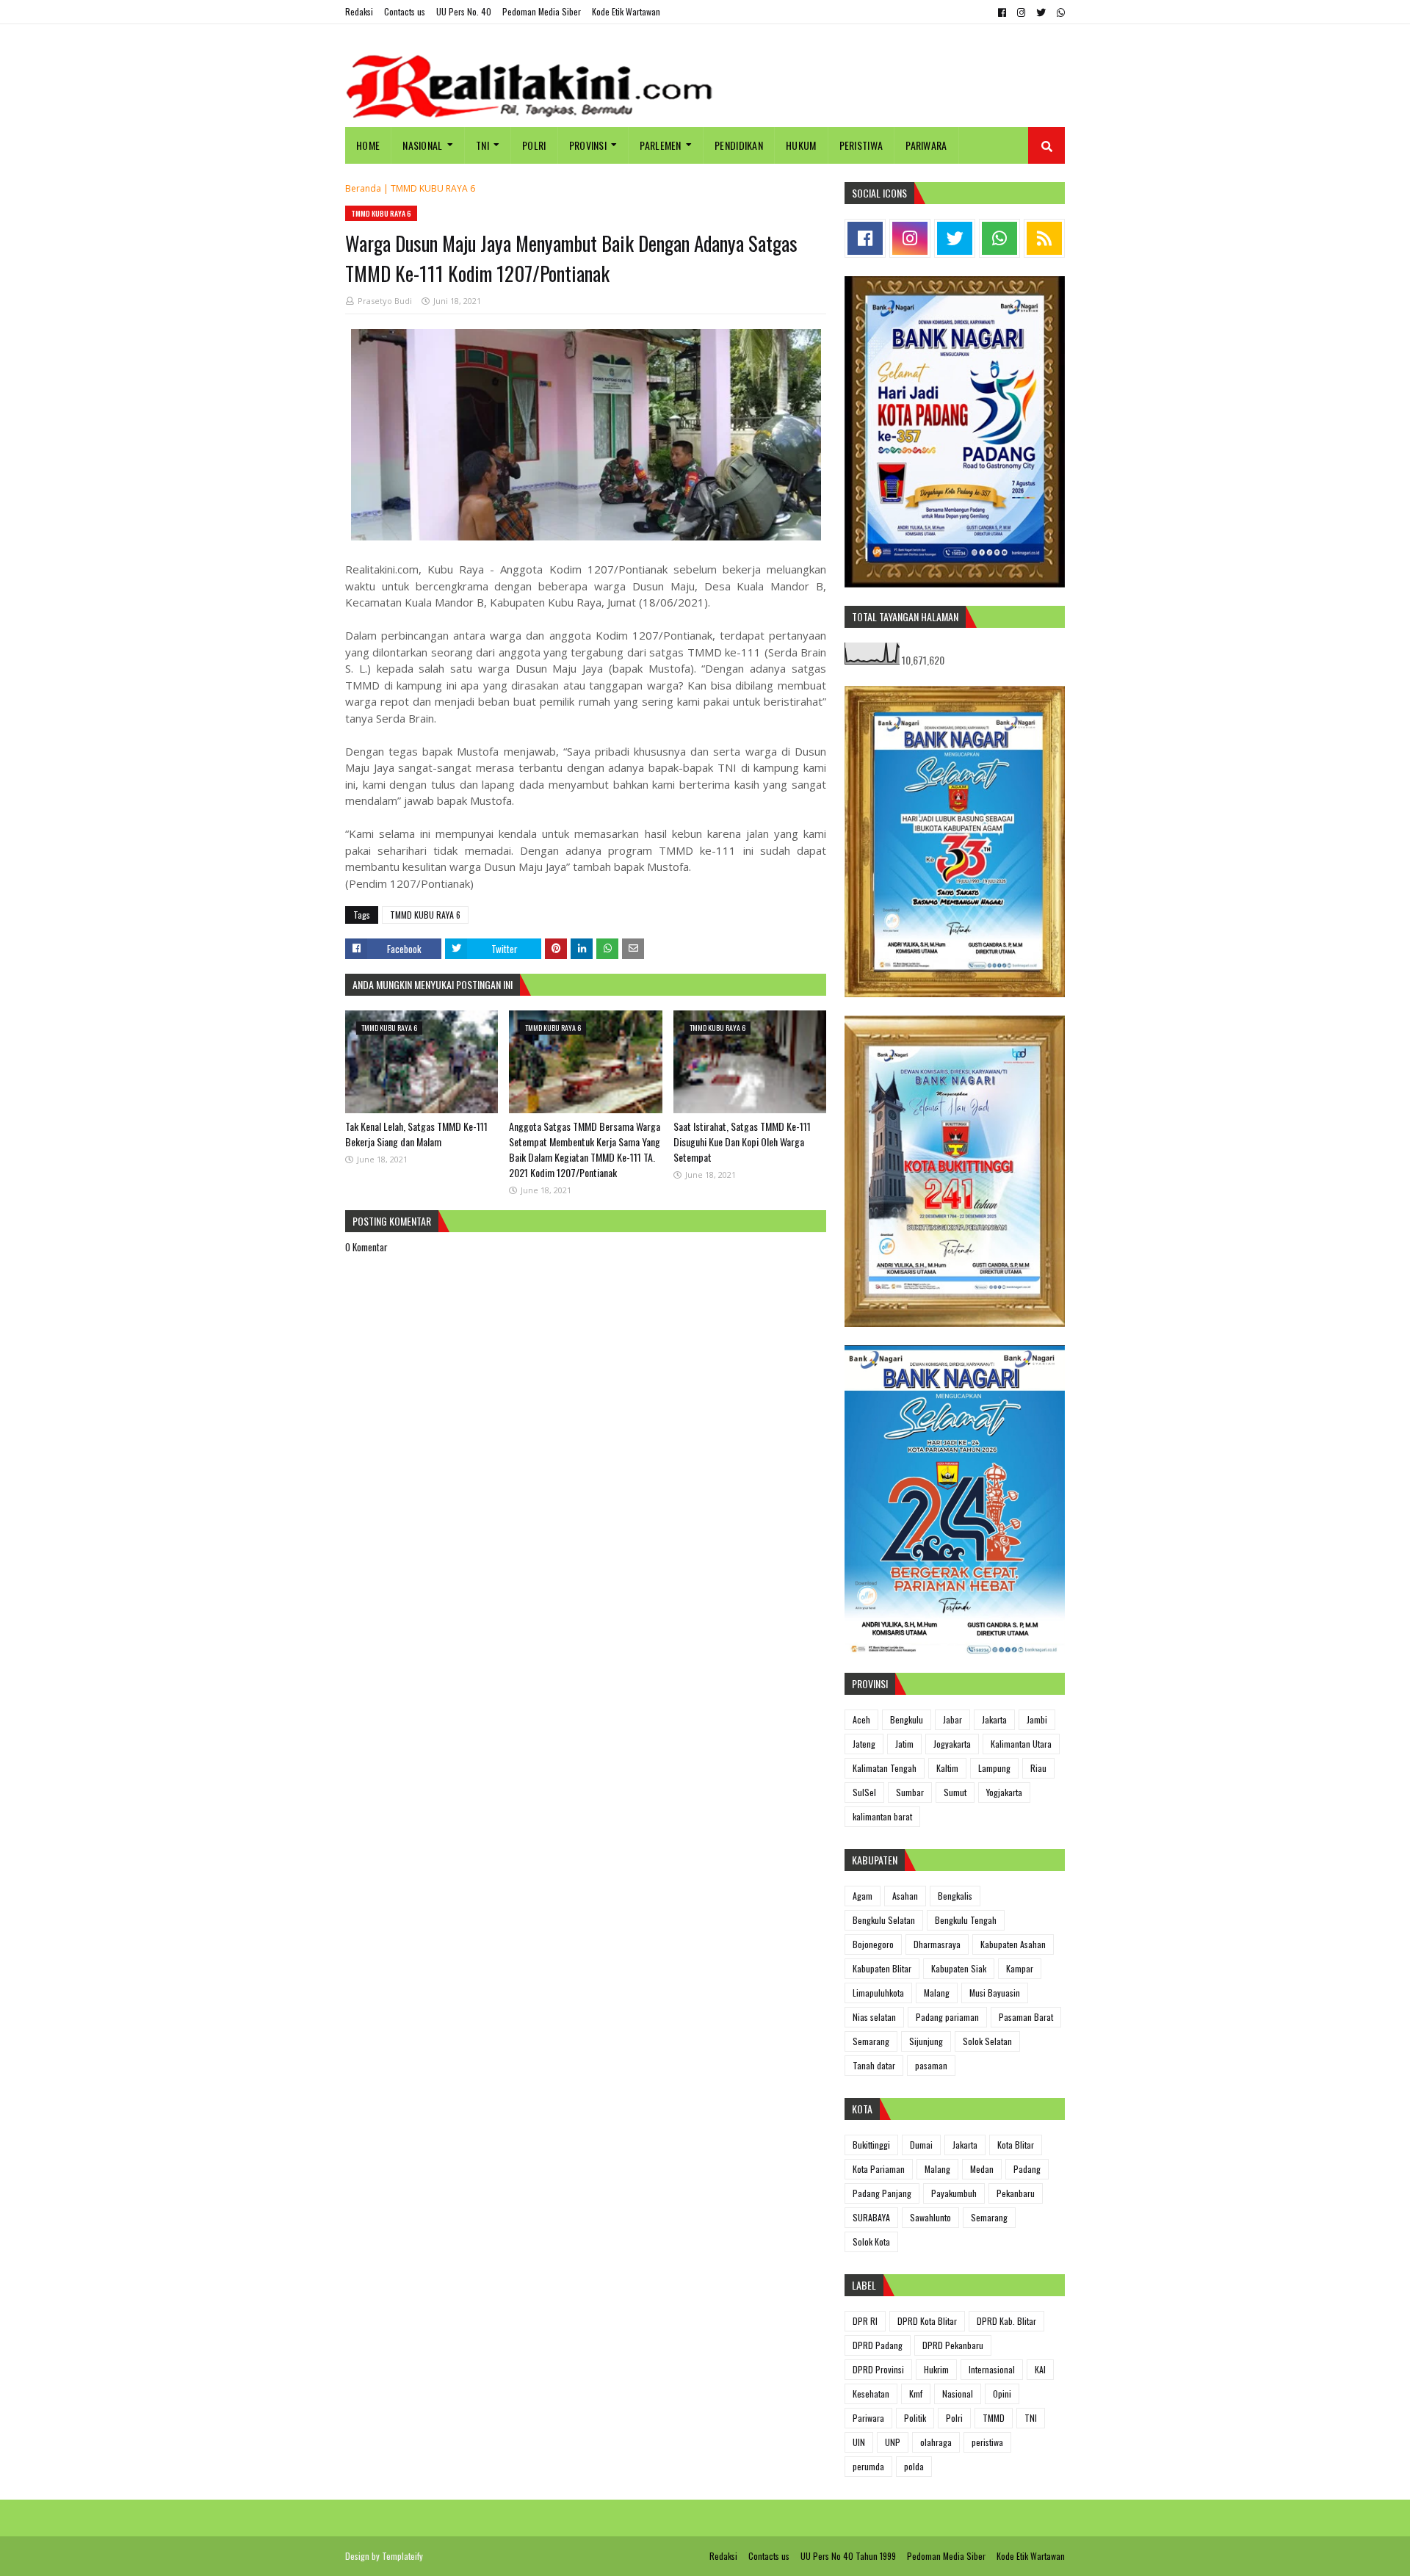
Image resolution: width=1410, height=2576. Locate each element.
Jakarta (994, 1719)
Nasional (958, 2394)
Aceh (861, 1719)
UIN (859, 2442)
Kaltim (947, 1768)
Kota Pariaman (879, 2169)
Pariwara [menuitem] (926, 145)
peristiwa (987, 2442)
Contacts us (405, 11)
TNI (1031, 2418)
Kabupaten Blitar (882, 1968)
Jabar (952, 1719)
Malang (937, 1993)
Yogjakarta (1004, 1792)
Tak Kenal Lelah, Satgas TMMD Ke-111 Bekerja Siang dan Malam (416, 1134)
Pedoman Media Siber (542, 11)
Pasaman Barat (1026, 2017)
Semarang (871, 2041)
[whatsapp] (1059, 12)
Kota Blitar (1016, 2145)
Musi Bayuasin (995, 1993)
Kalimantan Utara (1021, 1744)
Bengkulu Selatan (884, 1920)
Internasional (992, 2369)
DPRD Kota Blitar (927, 2321)
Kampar (1020, 1968)
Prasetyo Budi (385, 301)
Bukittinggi (871, 2145)
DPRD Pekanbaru (953, 2345)
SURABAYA (871, 2217)
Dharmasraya (937, 1944)
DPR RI (865, 2321)
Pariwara (868, 2418)
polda (914, 2466)
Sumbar (910, 1792)
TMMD (994, 2418)
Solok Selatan (987, 2041)
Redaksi (359, 11)
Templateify (402, 2556)
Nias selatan (874, 2017)
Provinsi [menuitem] (588, 145)
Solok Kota (871, 2242)
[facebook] (1002, 12)
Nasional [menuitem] (422, 145)
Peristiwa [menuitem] (861, 145)
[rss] (1044, 238)
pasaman (931, 2065)
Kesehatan (871, 2394)
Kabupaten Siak (959, 1968)
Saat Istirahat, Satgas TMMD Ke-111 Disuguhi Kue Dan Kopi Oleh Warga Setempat (742, 1142)
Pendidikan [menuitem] (739, 145)
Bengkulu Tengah (966, 1920)
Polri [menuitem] (534, 145)
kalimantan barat (882, 1816)
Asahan (905, 1896)
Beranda (363, 188)
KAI (1040, 2369)
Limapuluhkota (878, 1993)
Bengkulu (907, 1719)
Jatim (904, 1744)
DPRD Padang (878, 2345)
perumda (868, 2466)
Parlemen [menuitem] (660, 145)
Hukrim (936, 2369)
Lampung (994, 1768)
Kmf (916, 2394)
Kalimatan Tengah (885, 1768)
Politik (915, 2418)
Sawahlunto (930, 2217)
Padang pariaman (947, 2017)
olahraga (936, 2442)
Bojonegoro (873, 1944)
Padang (1027, 2169)
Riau (1038, 1768)
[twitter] (1041, 12)
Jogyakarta (952, 1744)
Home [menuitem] (368, 145)
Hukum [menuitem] (801, 145)
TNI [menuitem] (482, 145)
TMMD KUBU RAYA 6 (433, 188)
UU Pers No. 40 (464, 11)
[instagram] (1021, 12)
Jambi (1037, 1719)
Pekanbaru (1016, 2193)
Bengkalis (955, 1896)
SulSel (864, 1792)
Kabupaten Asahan (1013, 1944)
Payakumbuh (954, 2193)
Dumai (921, 2145)
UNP (893, 2442)
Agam (863, 1896)
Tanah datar (874, 2065)
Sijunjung (926, 2041)
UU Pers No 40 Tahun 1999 (848, 2556)
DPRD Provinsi (878, 2369)
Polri (954, 2418)
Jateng (864, 1744)
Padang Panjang (882, 2193)
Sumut (955, 1792)
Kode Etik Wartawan (626, 11)
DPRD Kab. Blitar (1006, 2321)
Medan (982, 2169)
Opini (1002, 2394)
